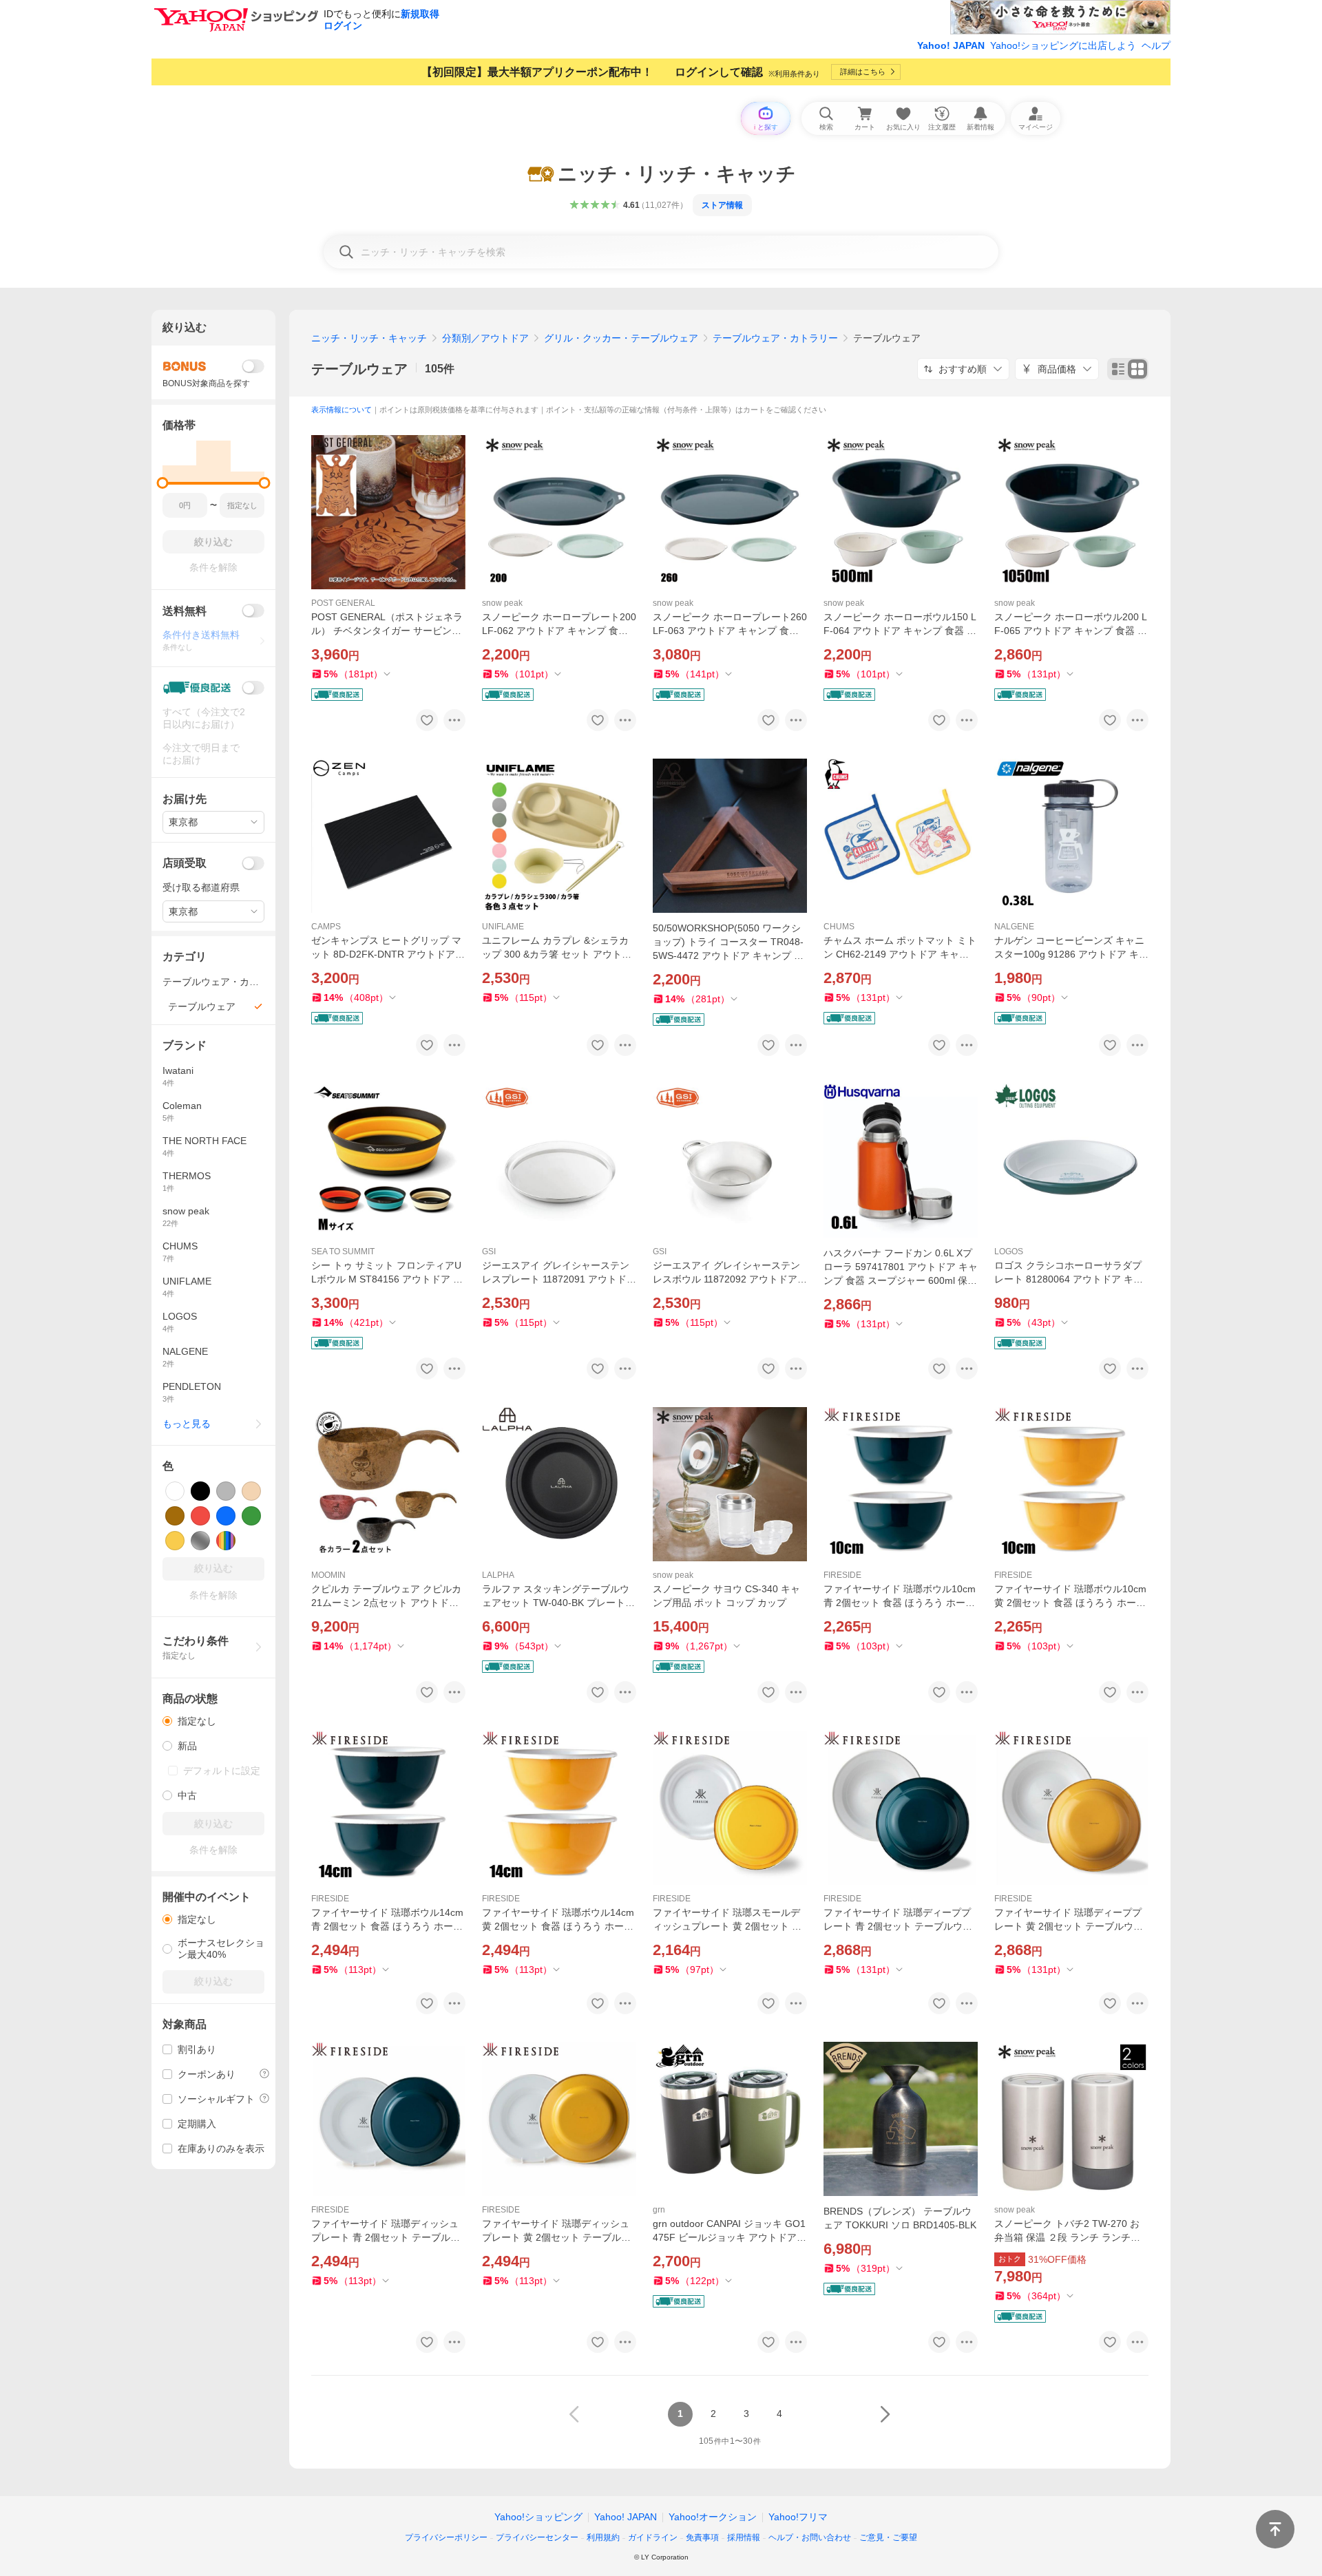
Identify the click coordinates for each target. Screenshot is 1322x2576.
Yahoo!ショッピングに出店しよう (1063, 45)
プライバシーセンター (537, 2537)
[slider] (163, 483)
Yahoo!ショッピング (538, 2517)
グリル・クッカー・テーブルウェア (621, 338)
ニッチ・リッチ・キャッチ (369, 338)
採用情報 (744, 2537)
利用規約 (603, 2537)
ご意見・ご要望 (888, 2537)
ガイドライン (653, 2537)
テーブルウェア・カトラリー (775, 338)
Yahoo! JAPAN (951, 45)
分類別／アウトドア (485, 338)
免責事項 (702, 2537)
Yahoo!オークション (713, 2517)
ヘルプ (1156, 45)
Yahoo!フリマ (798, 2517)
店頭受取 (185, 863)
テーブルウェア (359, 369)
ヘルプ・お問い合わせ (810, 2537)
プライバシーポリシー (446, 2537)
